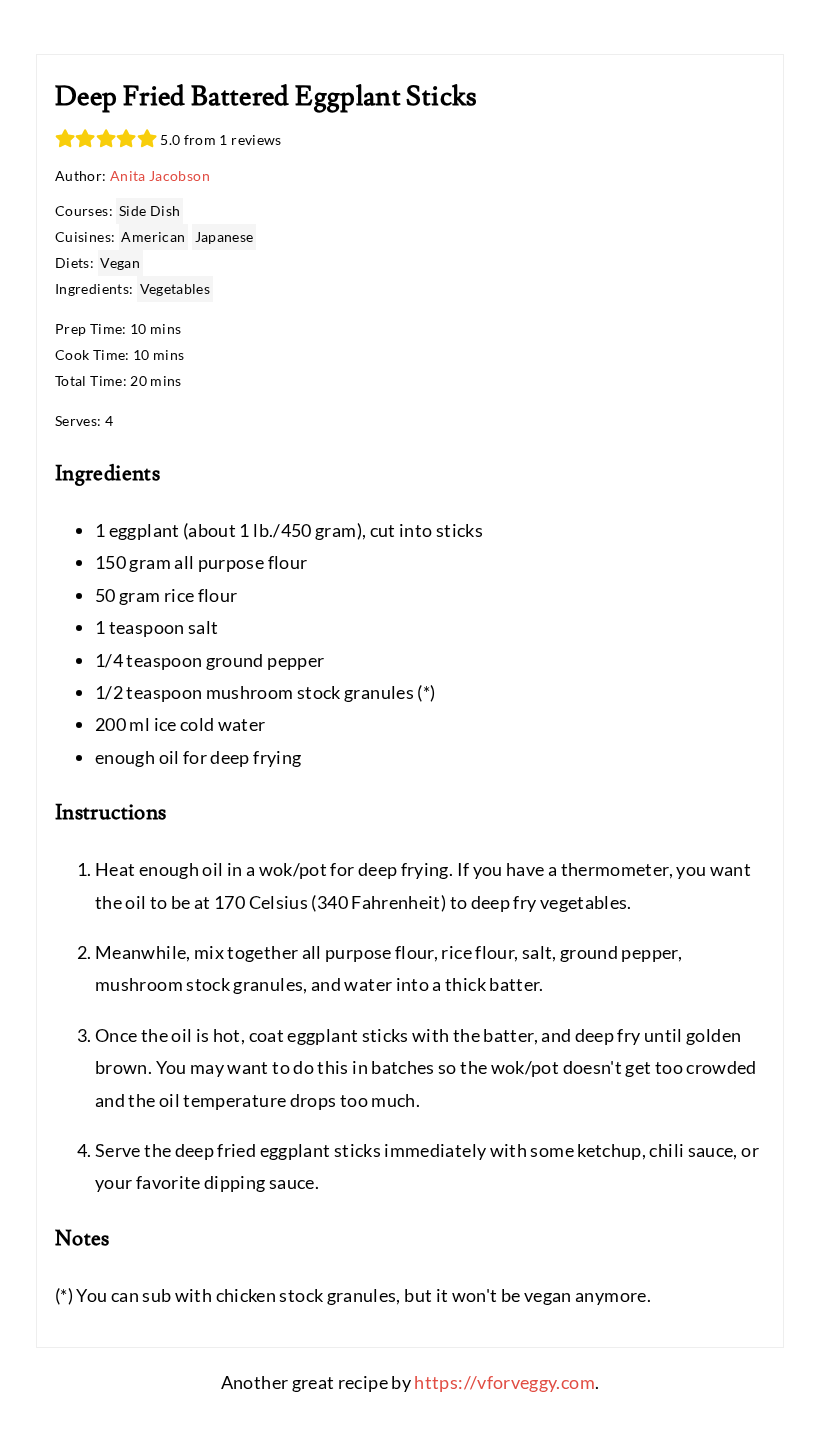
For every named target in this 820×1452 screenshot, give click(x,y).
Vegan (120, 262)
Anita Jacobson (160, 175)
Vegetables (175, 288)
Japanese (224, 236)
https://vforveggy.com (504, 1382)
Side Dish (149, 210)
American (153, 236)
